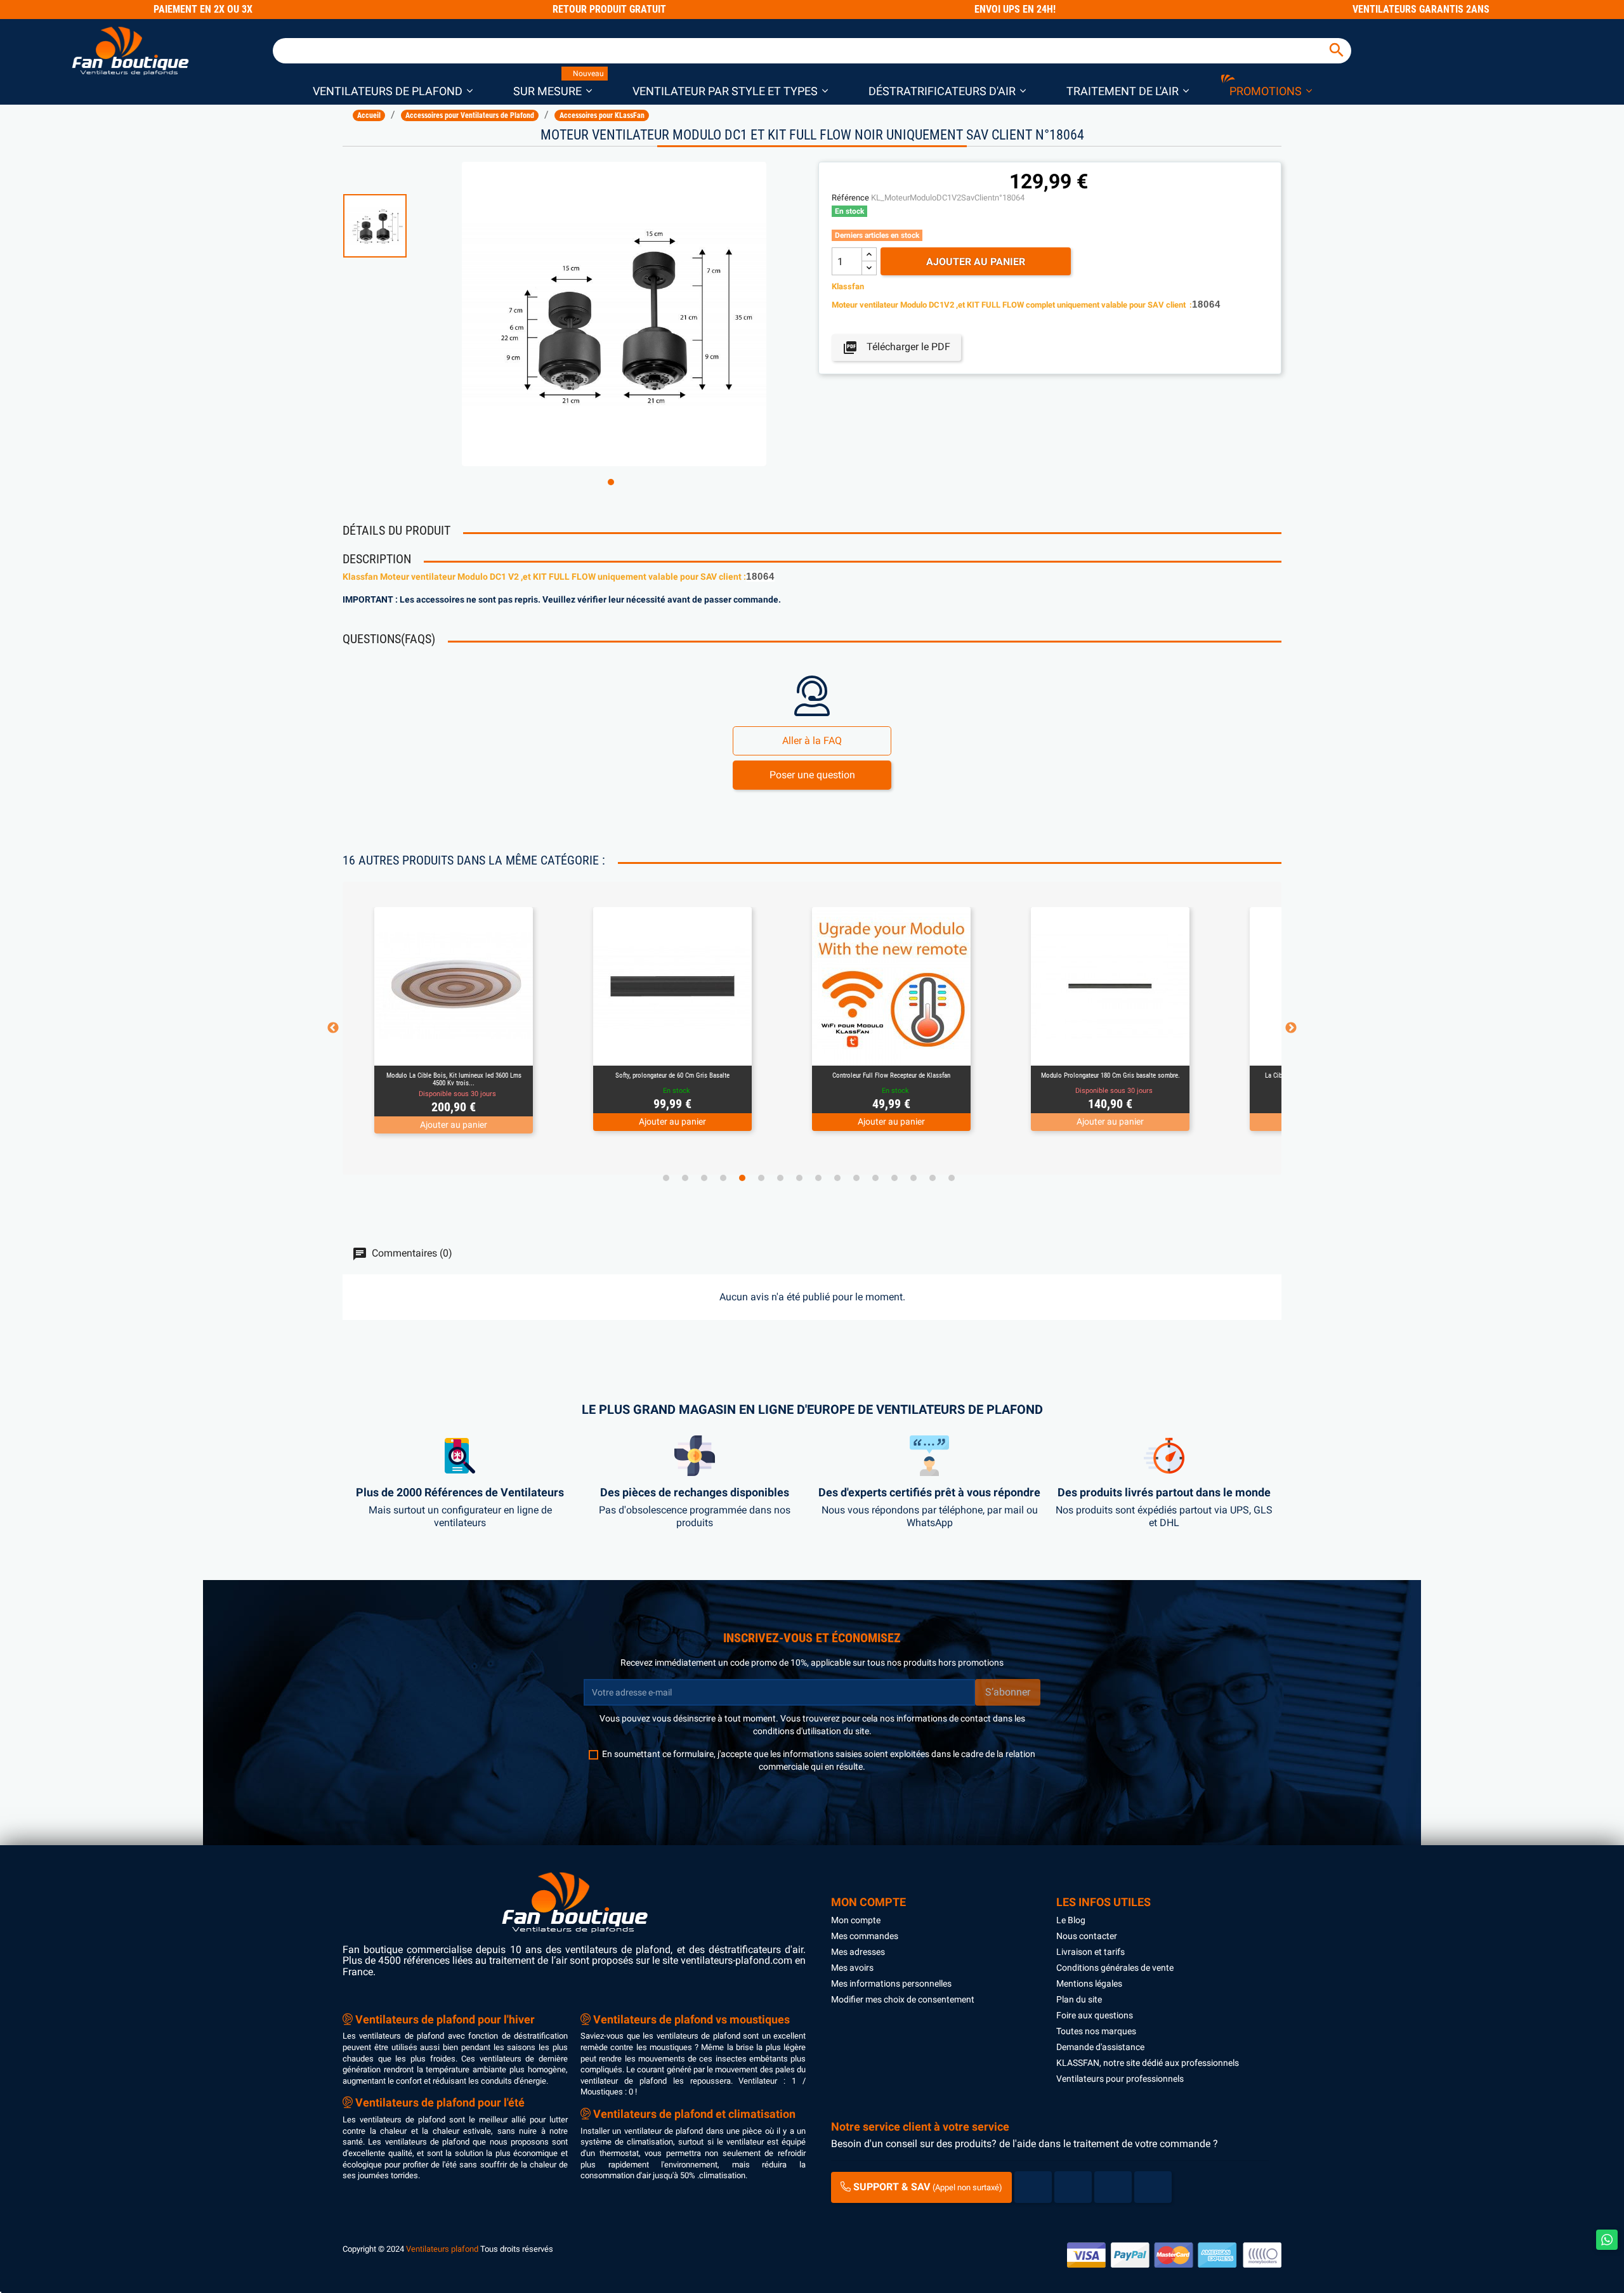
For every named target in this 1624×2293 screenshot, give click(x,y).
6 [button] (761, 1178)
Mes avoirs (852, 1968)
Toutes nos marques (1096, 2031)
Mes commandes (865, 1936)
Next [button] (1291, 1028)
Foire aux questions (1095, 2015)
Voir (488, 1050)
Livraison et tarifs (1090, 1952)
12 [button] (875, 1178)
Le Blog (1071, 1920)
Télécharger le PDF (896, 348)
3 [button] (704, 1178)
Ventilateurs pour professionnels (1120, 2079)
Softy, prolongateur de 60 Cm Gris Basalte (672, 1075)
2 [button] (685, 1178)
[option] (396, 226)
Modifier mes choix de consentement (903, 1999)
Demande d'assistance (1100, 2047)
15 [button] (933, 1178)
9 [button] (818, 1178)
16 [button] (952, 1178)
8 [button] (799, 1178)
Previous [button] (333, 1028)
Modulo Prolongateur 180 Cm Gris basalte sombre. (1110, 1075)
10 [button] (837, 1178)
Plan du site (1079, 1999)
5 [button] (742, 1178)
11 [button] (856, 1178)
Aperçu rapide (439, 1050)
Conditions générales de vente (1115, 1968)
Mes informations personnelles (891, 1983)
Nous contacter (1087, 1936)
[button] (393, 90)
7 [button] (780, 1178)
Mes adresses (858, 1952)
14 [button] (913, 1178)
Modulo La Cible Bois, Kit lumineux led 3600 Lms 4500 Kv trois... (454, 1079)
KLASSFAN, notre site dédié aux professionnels (1148, 2063)
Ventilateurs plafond (442, 2249)
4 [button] (723, 1178)
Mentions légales (1089, 1983)
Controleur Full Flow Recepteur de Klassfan (891, 1075)
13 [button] (894, 1178)
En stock (849, 211)
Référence (850, 198)
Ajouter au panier (976, 262)
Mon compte (856, 1920)
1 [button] (611, 482)
